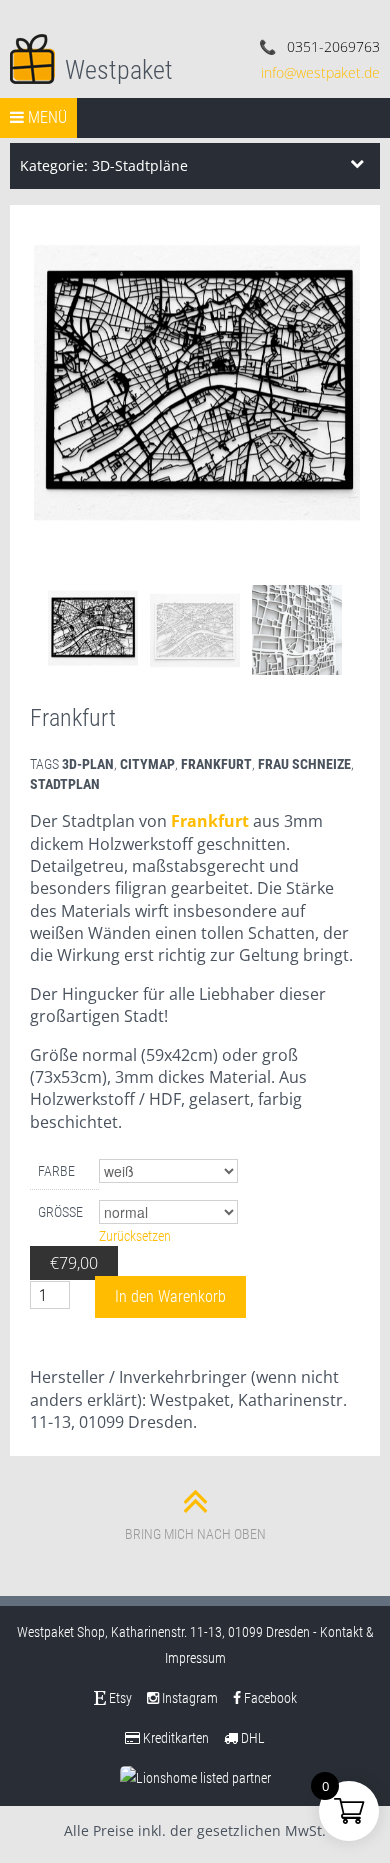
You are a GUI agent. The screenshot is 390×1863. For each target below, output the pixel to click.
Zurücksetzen (135, 1236)
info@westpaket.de (320, 72)
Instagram (188, 1698)
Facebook (269, 1698)
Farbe (56, 1171)
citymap (147, 764)
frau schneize (304, 764)
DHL (251, 1738)
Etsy (119, 1698)
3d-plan (88, 764)
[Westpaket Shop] (32, 57)
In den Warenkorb (170, 1296)
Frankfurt (210, 821)
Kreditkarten (174, 1738)
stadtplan (65, 784)
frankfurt (216, 764)
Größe (60, 1212)
